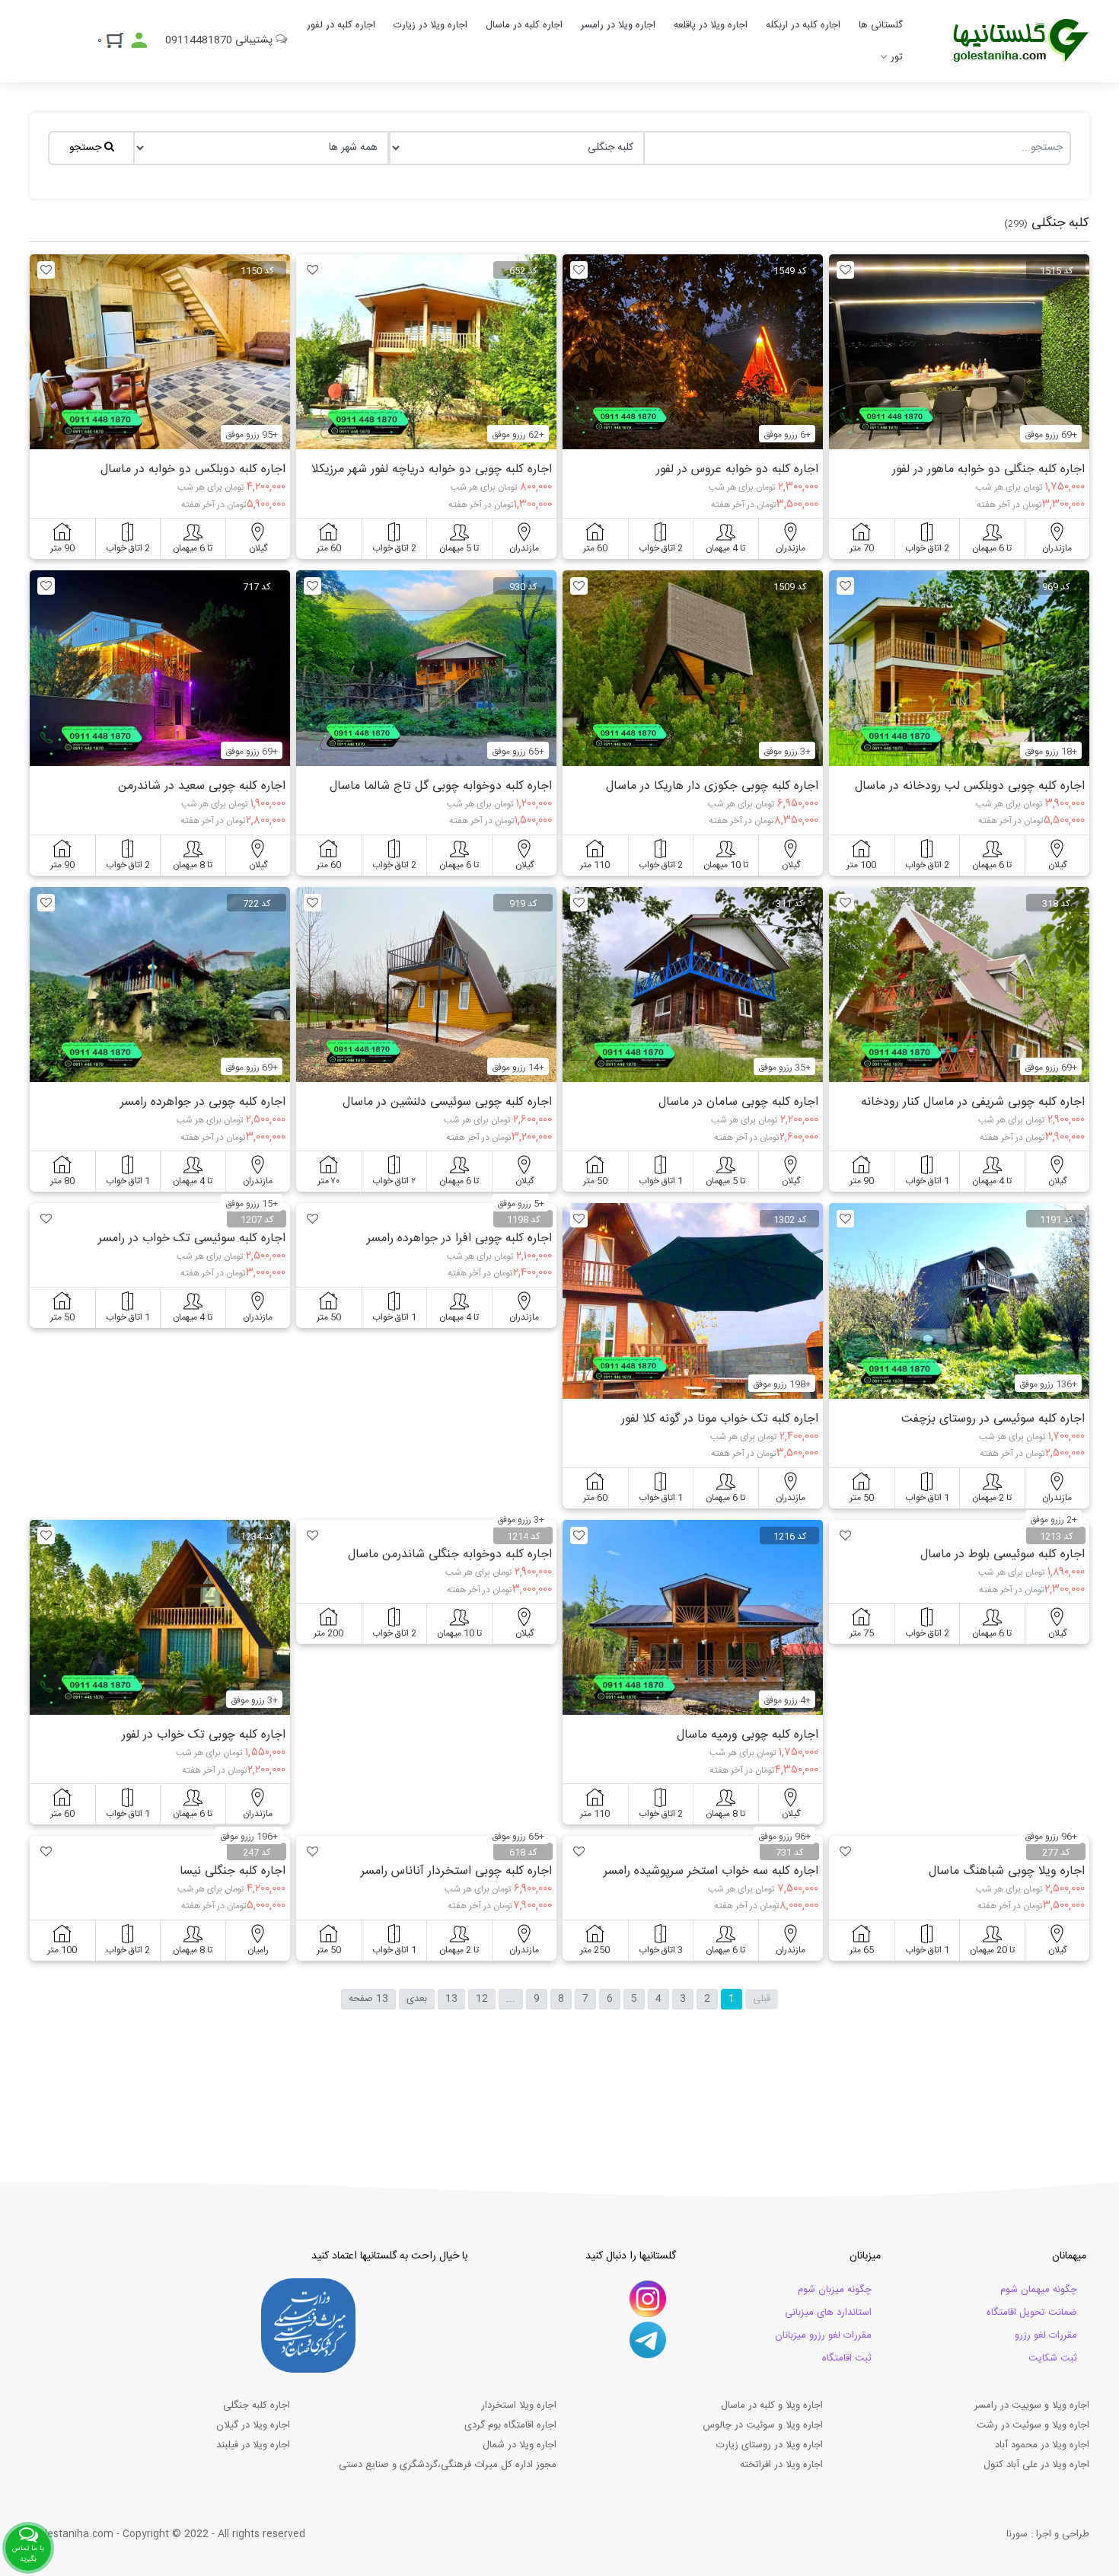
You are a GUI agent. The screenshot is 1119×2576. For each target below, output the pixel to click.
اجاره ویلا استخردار (519, 2405)
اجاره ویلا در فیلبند (253, 2445)
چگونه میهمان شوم (1039, 2290)
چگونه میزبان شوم (835, 2290)
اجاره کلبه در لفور (341, 25)
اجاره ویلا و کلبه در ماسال (772, 2405)
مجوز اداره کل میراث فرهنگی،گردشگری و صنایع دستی (448, 2465)
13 (451, 1999)
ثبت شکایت (1053, 2358)
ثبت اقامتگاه (847, 2358)
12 (482, 1999)
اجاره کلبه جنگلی (257, 2405)
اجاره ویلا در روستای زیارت (770, 2445)
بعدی (417, 1999)
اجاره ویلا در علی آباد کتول (1036, 2465)
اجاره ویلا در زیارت (430, 25)
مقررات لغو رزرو (1046, 2335)
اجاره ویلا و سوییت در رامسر (1032, 2405)
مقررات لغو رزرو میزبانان (823, 2335)
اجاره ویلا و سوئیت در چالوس (763, 2425)
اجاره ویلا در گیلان (253, 2425)
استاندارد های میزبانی (828, 2313)
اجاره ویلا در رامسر (618, 25)
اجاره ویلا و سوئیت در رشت (1033, 2425)
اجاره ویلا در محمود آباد (1042, 2445)
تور (897, 57)
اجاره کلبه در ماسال (524, 25)
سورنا (1017, 2534)
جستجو (87, 148)
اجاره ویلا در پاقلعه (711, 25)
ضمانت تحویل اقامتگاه (1032, 2313)
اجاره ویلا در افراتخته (781, 2465)
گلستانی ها (881, 25)
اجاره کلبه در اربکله (803, 25)
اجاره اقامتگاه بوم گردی (510, 2425)
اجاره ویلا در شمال (520, 2445)
